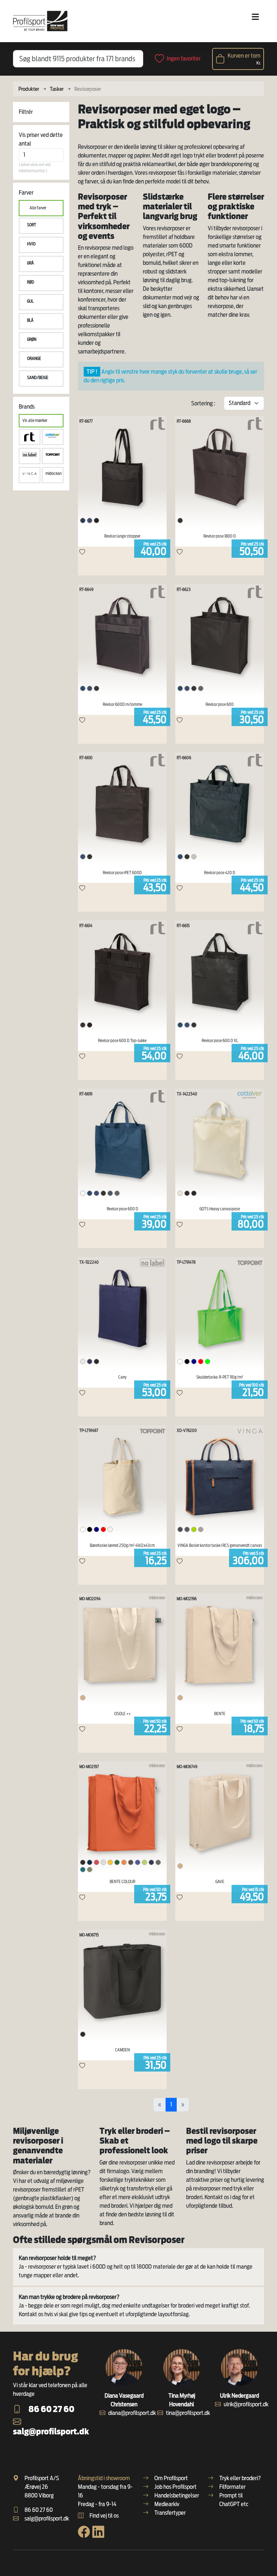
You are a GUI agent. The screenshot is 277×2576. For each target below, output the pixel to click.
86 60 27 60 (51, 2409)
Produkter (29, 89)
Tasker (57, 89)
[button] (41, 226)
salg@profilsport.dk (51, 2431)
